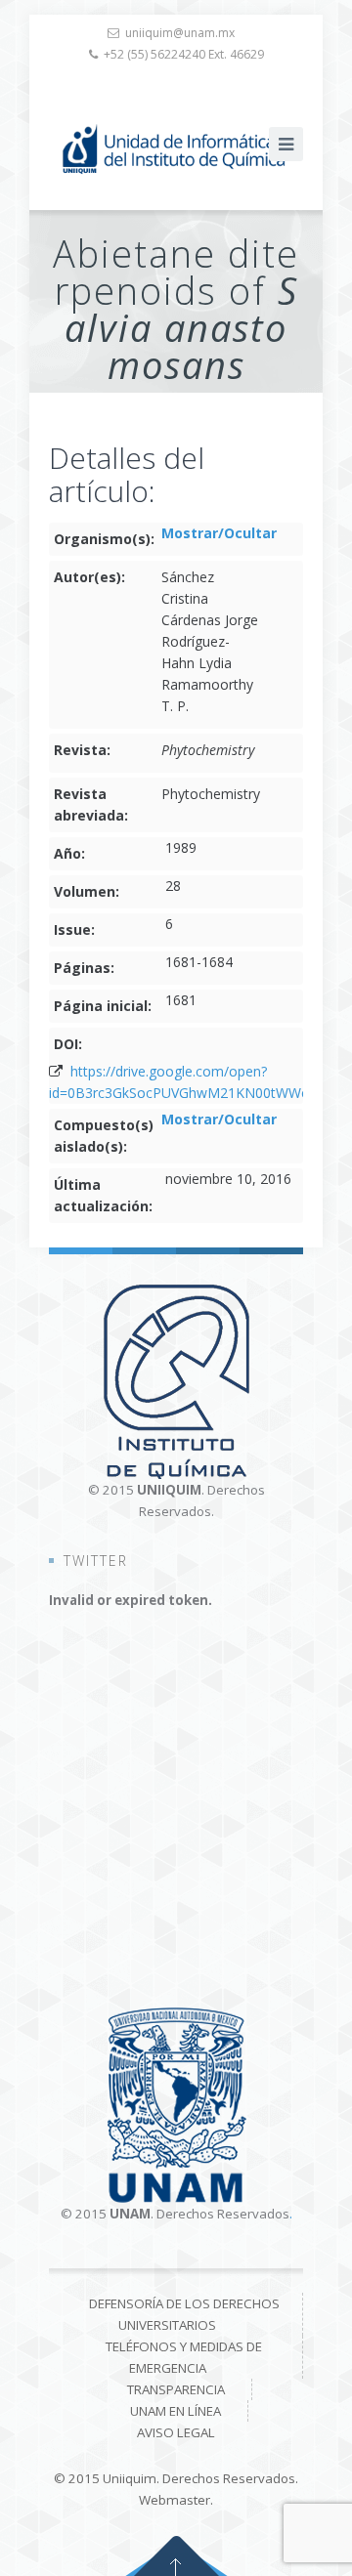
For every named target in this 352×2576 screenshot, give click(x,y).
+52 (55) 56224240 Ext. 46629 (184, 54)
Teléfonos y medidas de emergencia (184, 2357)
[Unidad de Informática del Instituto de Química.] (176, 149)
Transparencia (176, 2389)
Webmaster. (176, 2500)
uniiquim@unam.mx (180, 33)
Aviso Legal (176, 2432)
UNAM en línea (176, 2411)
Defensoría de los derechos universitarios (184, 2314)
